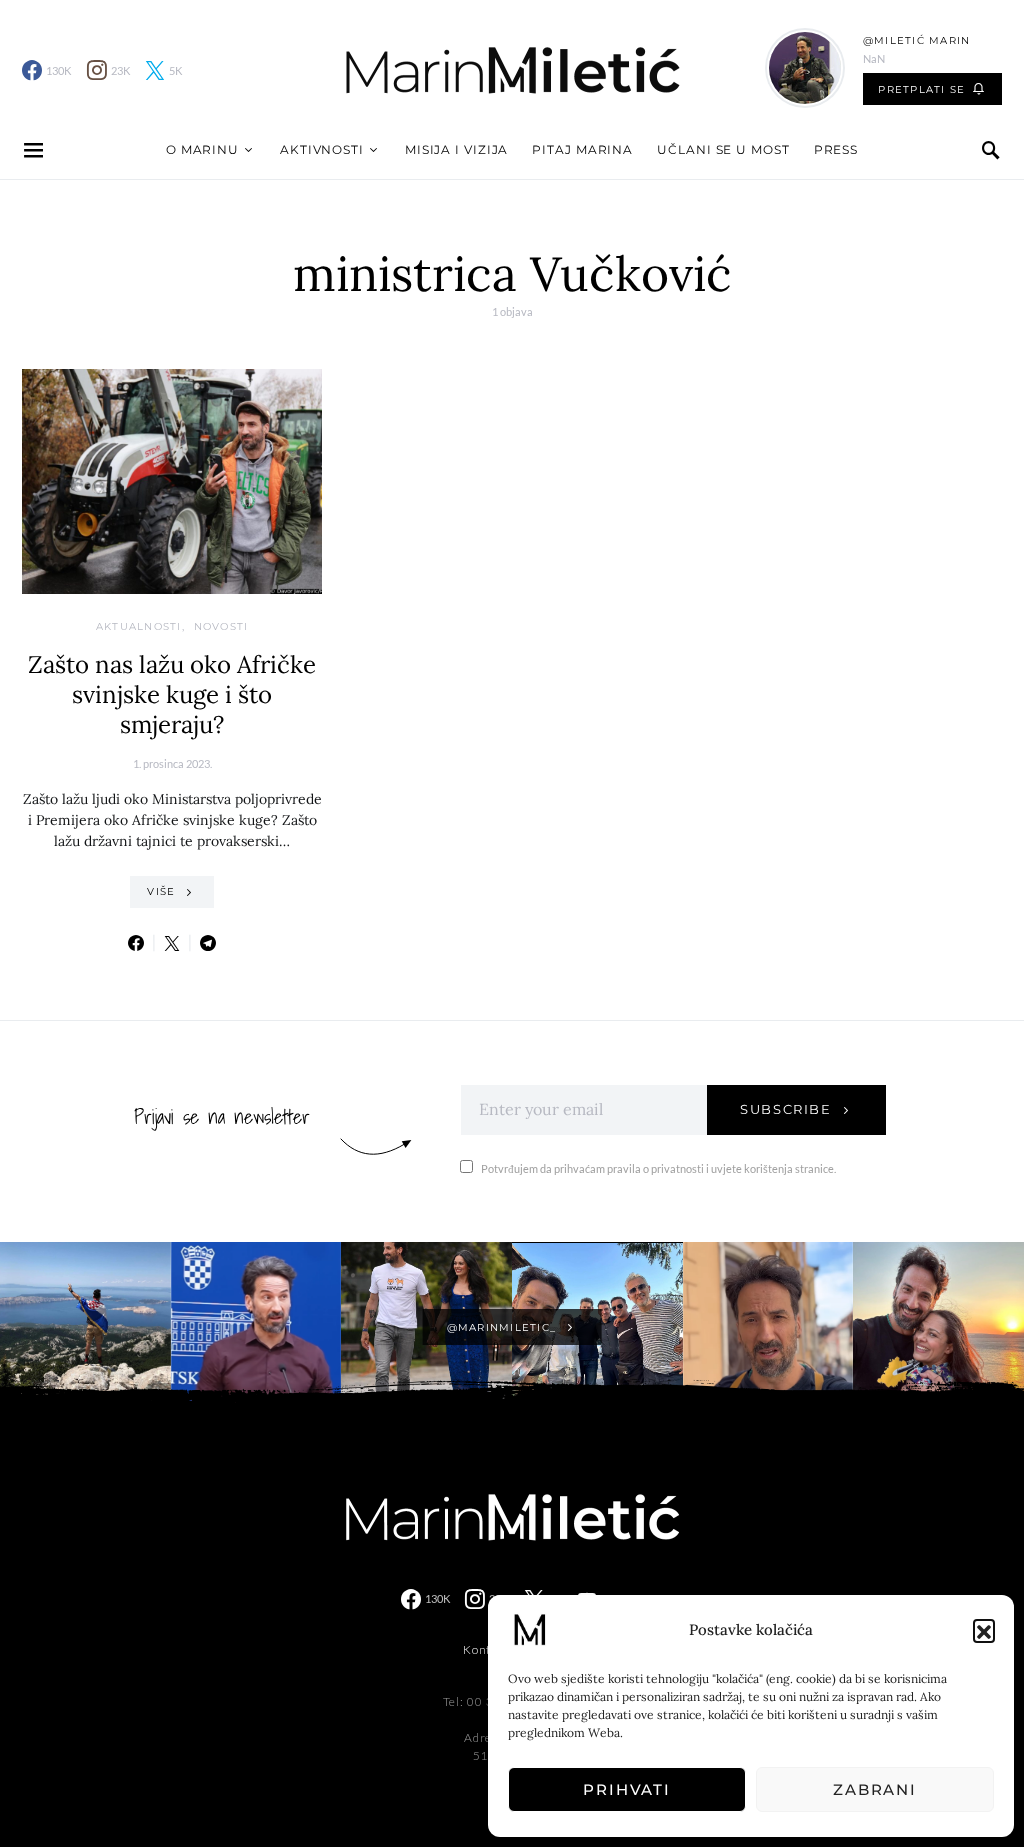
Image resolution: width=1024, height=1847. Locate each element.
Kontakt (486, 1649)
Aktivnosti (322, 149)
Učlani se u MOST (723, 149)
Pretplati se (921, 89)
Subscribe (786, 1109)
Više (161, 891)
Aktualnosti (139, 626)
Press (836, 149)
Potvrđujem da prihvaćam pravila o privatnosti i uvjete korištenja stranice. (658, 1168)
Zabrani (875, 1789)
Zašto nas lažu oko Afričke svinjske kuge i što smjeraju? (172, 694)
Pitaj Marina (582, 149)
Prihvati (627, 1789)
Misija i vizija (457, 149)
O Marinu (202, 149)
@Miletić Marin (917, 40)
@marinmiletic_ (502, 1327)
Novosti (221, 626)
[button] (984, 1630)
